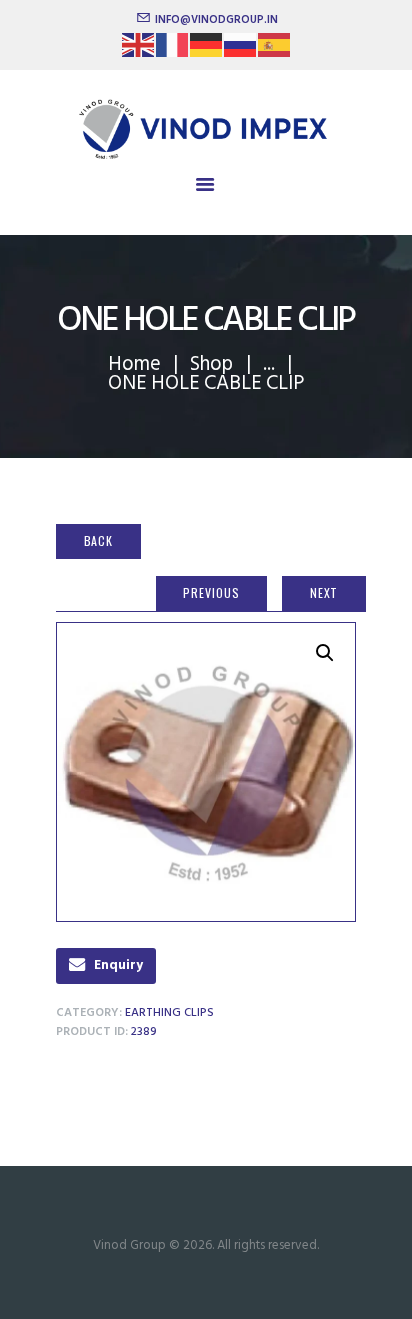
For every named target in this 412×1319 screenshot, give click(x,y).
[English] (139, 51)
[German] (207, 51)
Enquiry (118, 965)
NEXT (324, 592)
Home (134, 364)
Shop (211, 364)
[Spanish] (275, 51)
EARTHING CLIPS (169, 1013)
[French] (173, 51)
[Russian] (241, 51)
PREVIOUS (211, 592)
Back (99, 540)
